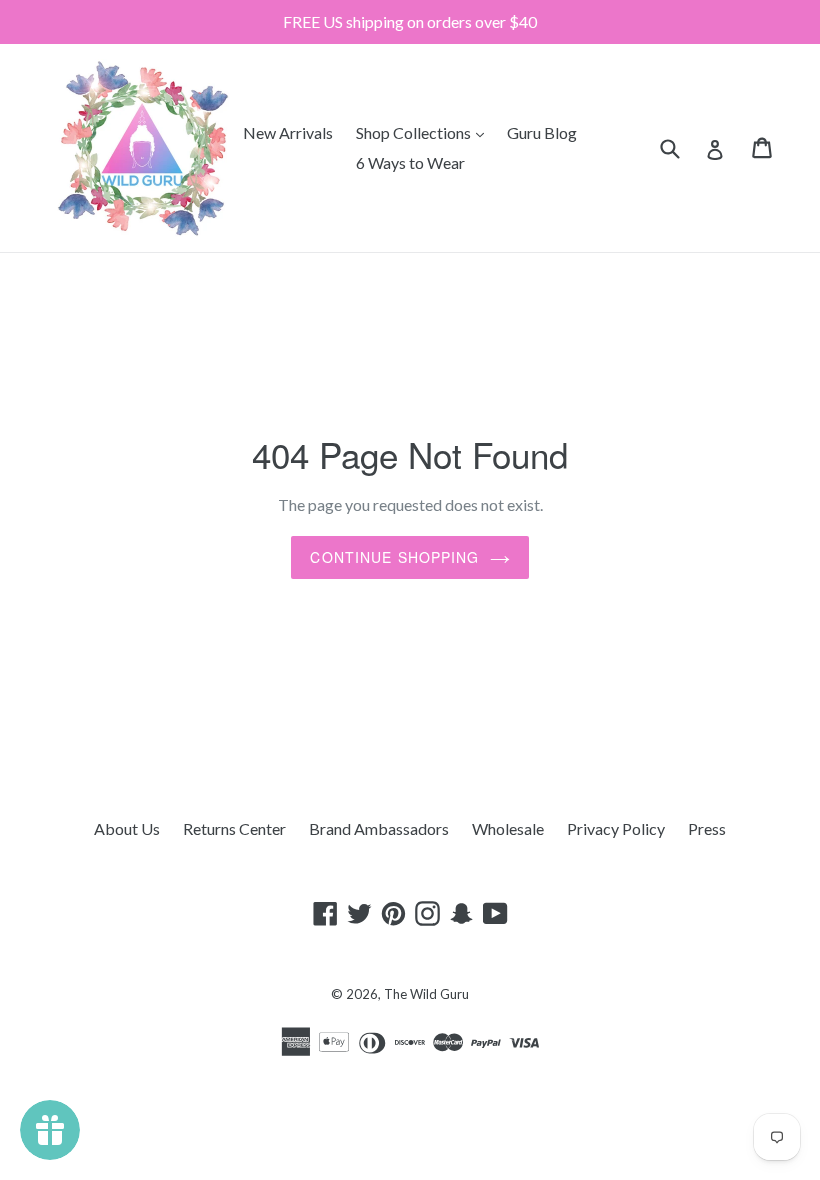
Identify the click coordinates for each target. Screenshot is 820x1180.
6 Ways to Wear (410, 162)
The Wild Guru (426, 994)
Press (707, 828)
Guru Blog (542, 132)
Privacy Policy (616, 828)
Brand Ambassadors (379, 828)
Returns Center (234, 828)
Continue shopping (394, 557)
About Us (127, 828)
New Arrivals (288, 132)
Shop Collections (425, 132)
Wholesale (508, 828)
